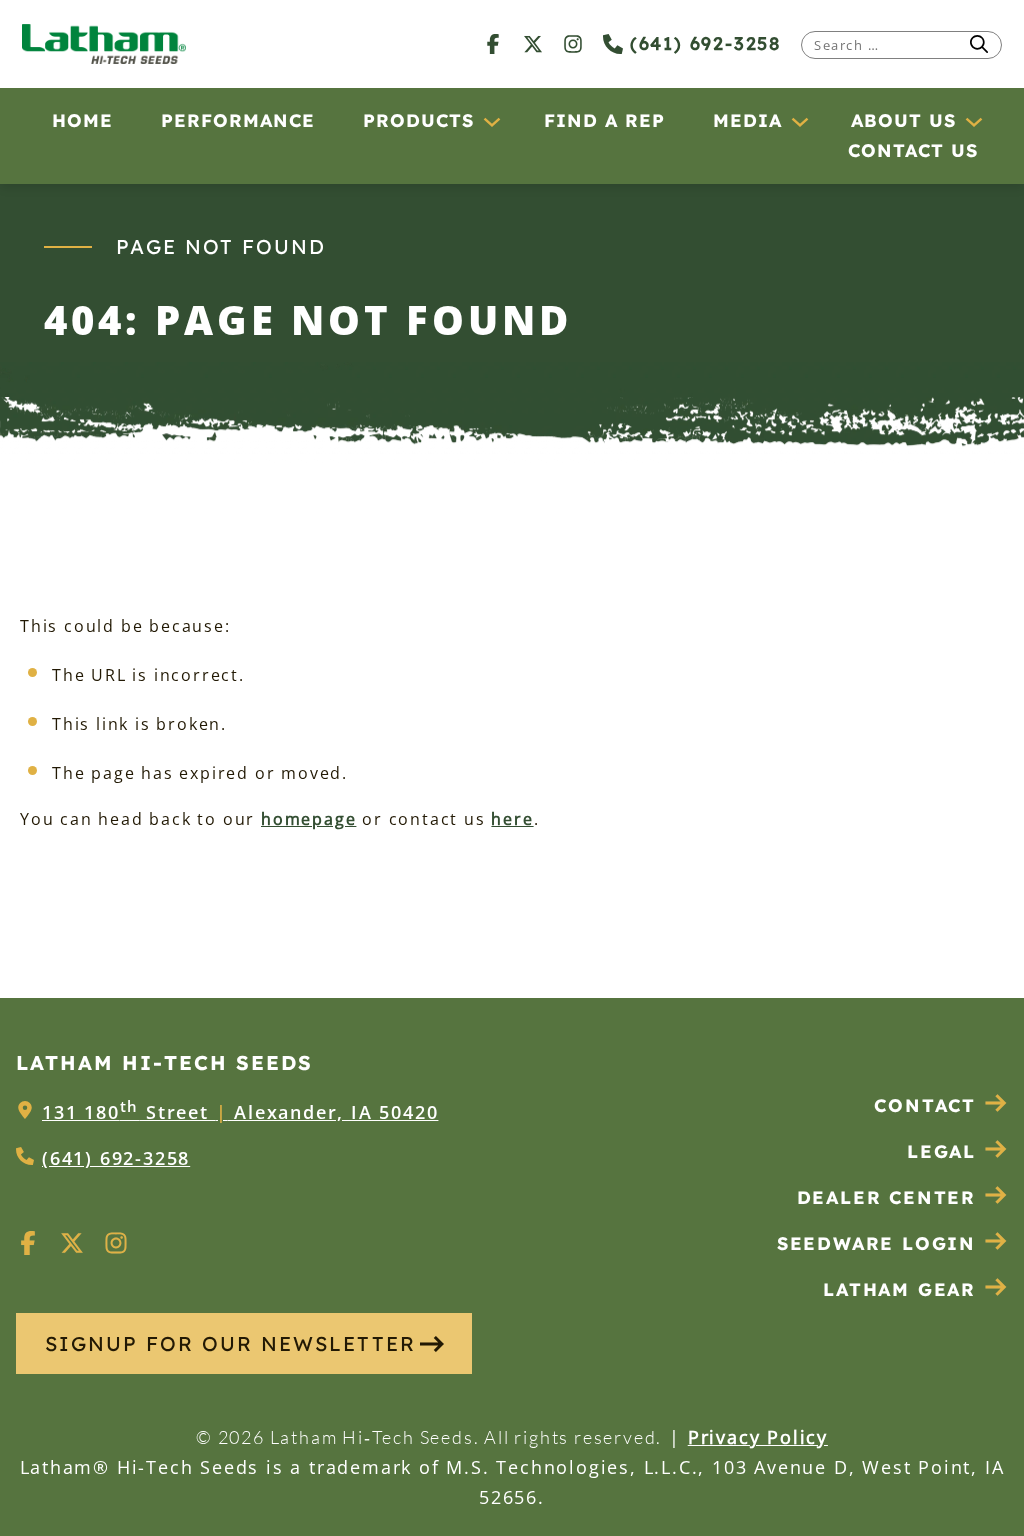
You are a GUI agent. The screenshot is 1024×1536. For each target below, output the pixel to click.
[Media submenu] (799, 121)
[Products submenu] (491, 121)
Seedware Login (876, 1243)
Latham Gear (899, 1289)
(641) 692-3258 (702, 43)
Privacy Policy (758, 1437)
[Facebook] (493, 43)
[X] (533, 43)
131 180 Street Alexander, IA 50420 (240, 1112)
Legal (941, 1151)
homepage (308, 819)
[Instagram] (573, 43)
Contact (925, 1105)
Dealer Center (886, 1197)
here (512, 819)
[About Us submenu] (973, 121)
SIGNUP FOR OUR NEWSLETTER (230, 1343)
